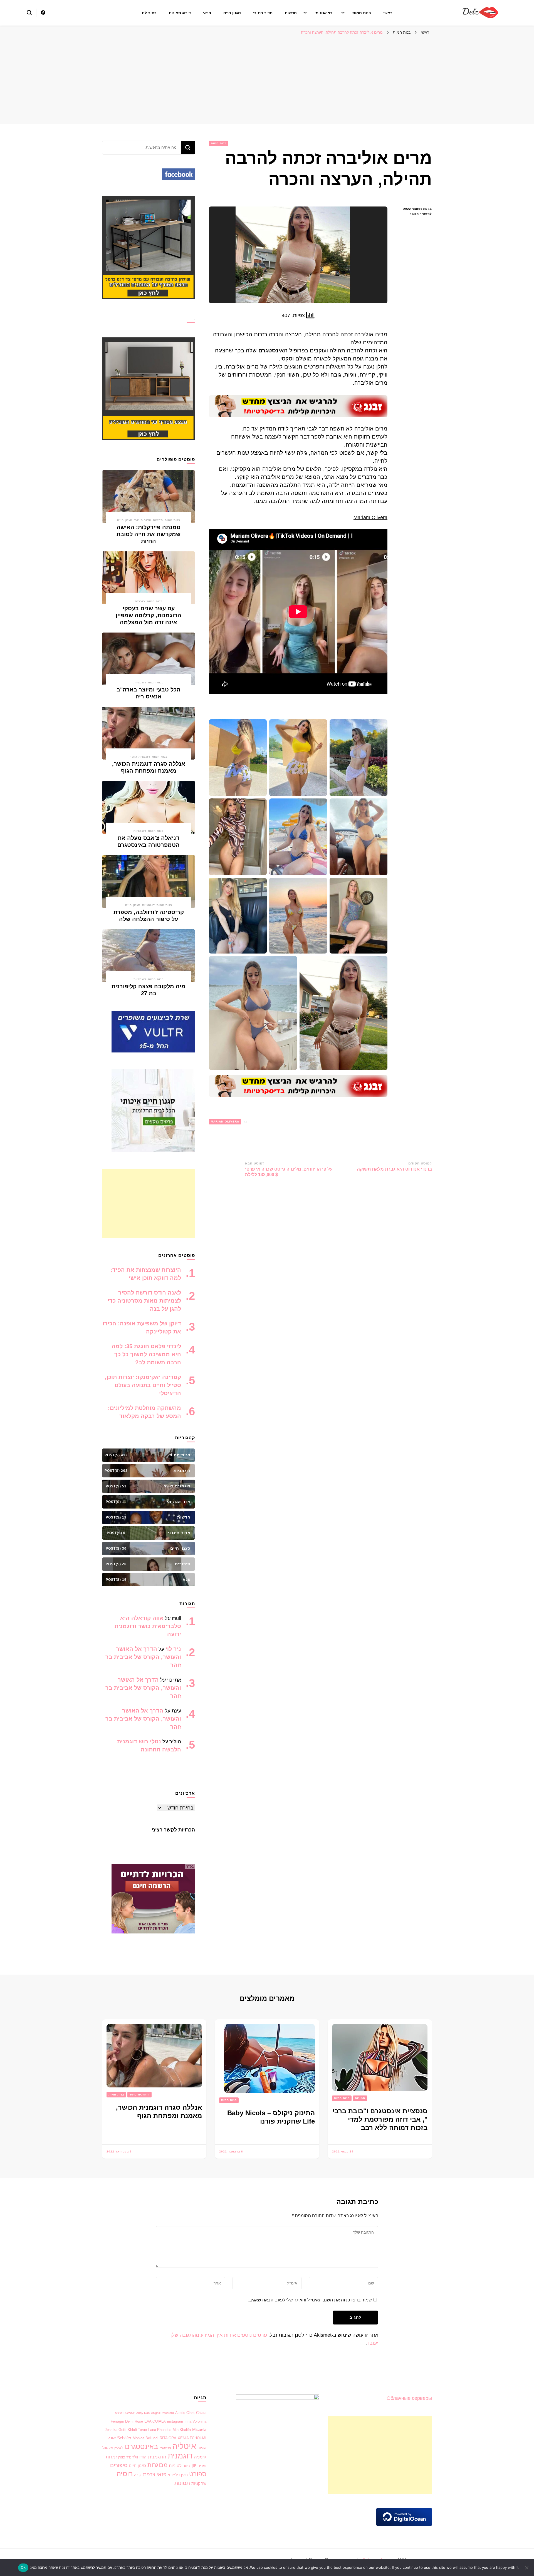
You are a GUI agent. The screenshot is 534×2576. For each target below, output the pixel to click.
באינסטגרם (141, 2446)
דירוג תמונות (180, 13)
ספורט (198, 2474)
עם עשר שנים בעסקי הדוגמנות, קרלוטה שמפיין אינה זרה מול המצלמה (149, 615)
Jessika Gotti (116, 2430)
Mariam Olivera (370, 517)
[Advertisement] (267, 79)
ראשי (388, 13)
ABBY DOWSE (125, 2413)
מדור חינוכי (263, 13)
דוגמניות (140, 682)
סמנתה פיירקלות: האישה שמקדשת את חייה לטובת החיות (149, 534)
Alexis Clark (185, 2413)
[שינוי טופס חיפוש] (29, 13)
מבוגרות (157, 2465)
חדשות (291, 13)
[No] (527, 2568)
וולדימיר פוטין (128, 2457)
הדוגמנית (157, 2457)
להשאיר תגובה (415, 214)
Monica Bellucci (145, 2438)
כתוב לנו (149, 13)
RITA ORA (168, 2438)
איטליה (184, 2446)
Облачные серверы (409, 2398)
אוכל (112, 2438)
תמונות (360, 2098)
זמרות (111, 2457)
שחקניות (199, 2483)
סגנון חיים (232, 13)
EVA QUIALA (155, 2421)
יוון (194, 2466)
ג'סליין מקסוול (113, 2448)
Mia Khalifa (182, 2430)
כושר (187, 2466)
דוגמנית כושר (140, 757)
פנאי (207, 13)
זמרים (202, 2466)
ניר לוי (173, 1649)
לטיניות (175, 2466)
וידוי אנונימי (325, 13)
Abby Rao (143, 2413)
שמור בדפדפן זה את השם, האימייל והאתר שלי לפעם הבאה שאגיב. (310, 2300)
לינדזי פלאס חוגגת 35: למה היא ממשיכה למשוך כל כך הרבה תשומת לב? (146, 1354)
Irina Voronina (195, 2421)
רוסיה (125, 2474)
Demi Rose (134, 2421)
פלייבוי (174, 2475)
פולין (184, 2475)
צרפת (149, 2474)
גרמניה (200, 2457)
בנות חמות (362, 13)
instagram (175, 2421)
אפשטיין (165, 2448)
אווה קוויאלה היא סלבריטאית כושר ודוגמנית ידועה (148, 1626)
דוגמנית (180, 2456)
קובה (138, 2475)
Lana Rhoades (160, 2430)
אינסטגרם (271, 350)
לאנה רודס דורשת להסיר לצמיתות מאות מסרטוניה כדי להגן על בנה (144, 1301)
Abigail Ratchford (162, 2413)
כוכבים (140, 601)
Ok (23, 2567)
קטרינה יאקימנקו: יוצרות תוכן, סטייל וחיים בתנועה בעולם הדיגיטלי (143, 1385)
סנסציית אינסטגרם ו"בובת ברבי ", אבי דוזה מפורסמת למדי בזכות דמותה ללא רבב (380, 2119)
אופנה (202, 2448)
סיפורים (119, 2465)
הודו (143, 2457)
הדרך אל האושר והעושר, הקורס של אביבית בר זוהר (143, 1657)
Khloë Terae (137, 2430)
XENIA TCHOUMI (192, 2438)
